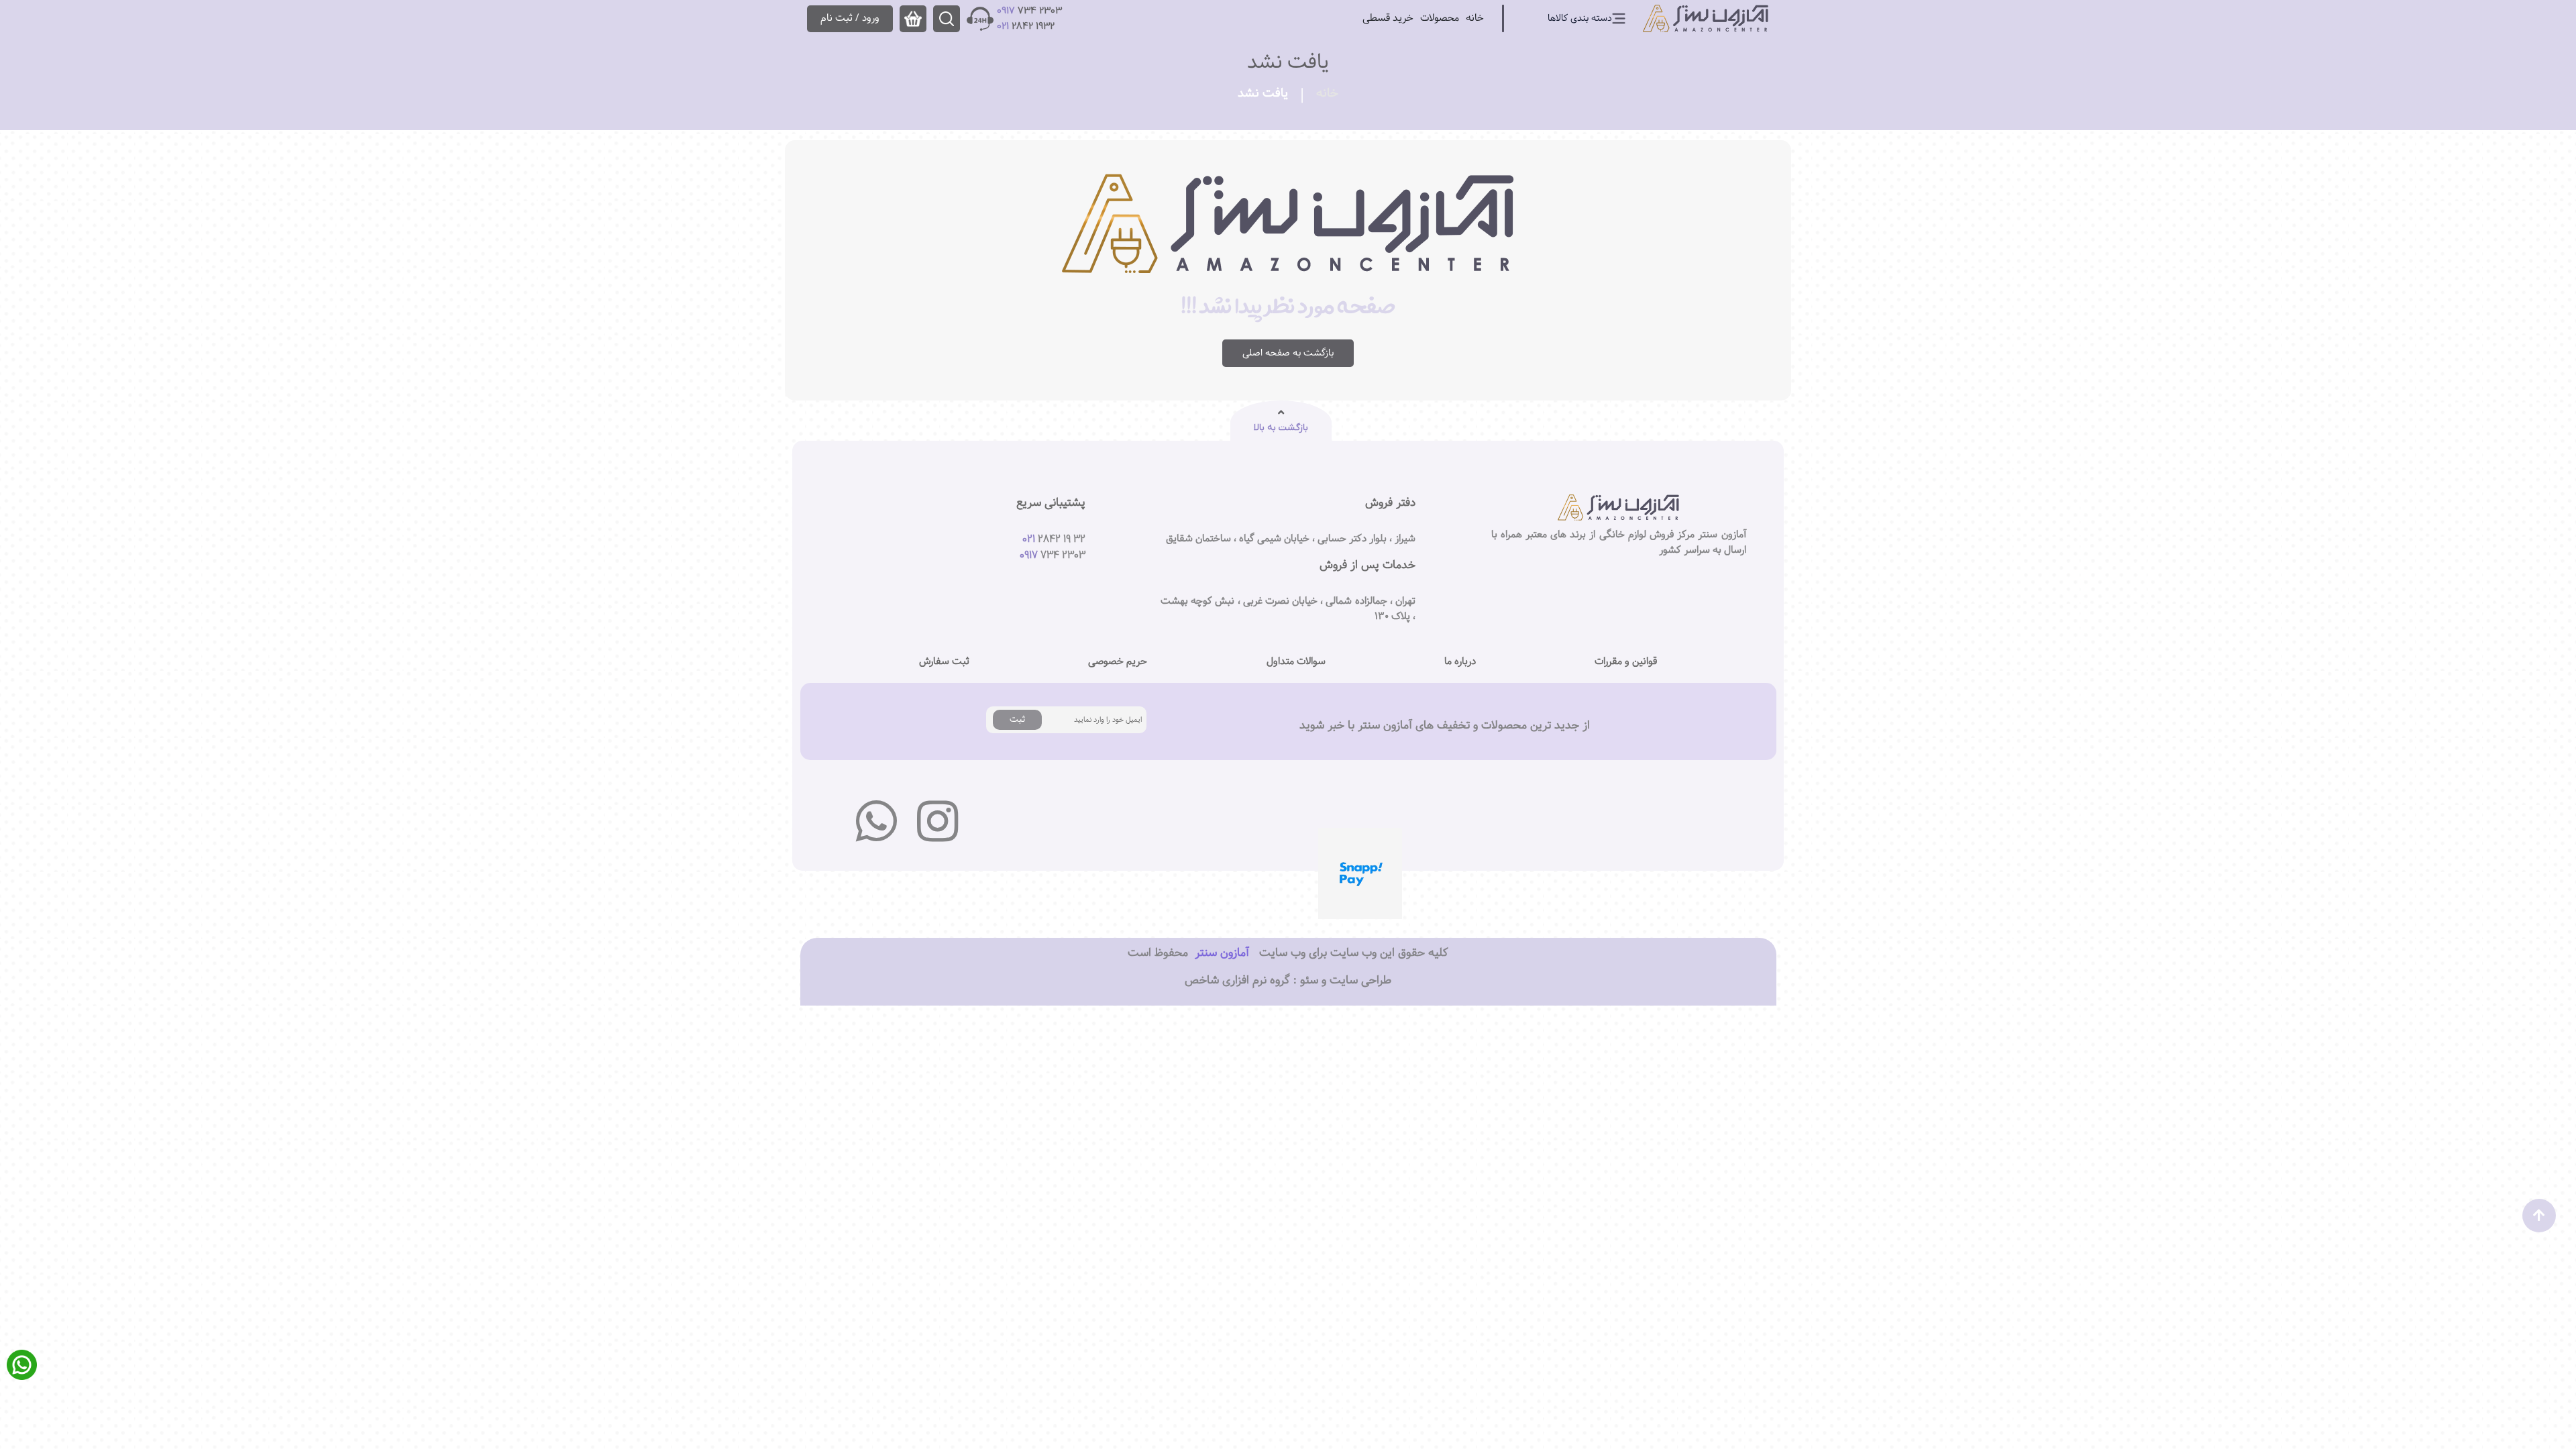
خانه (1475, 18)
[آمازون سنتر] (1706, 18)
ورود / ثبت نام (850, 18)
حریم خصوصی (1118, 661)
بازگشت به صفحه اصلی (1288, 353)
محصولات (1440, 18)
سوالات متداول (1296, 661)
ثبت (1017, 719)
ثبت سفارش (944, 661)
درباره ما (1460, 661)
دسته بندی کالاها (1580, 18)
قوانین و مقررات (1626, 661)
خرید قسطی (1388, 18)
